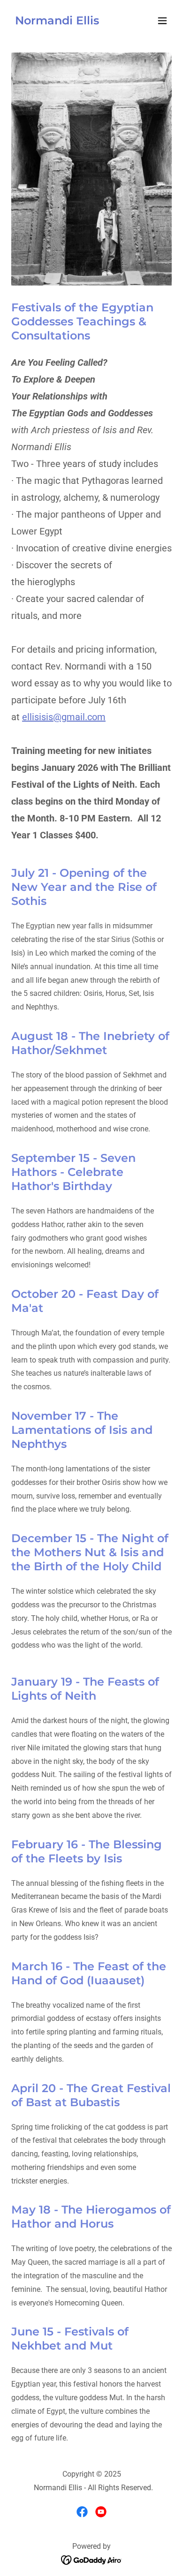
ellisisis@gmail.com (64, 717)
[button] (162, 21)
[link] (57, 22)
